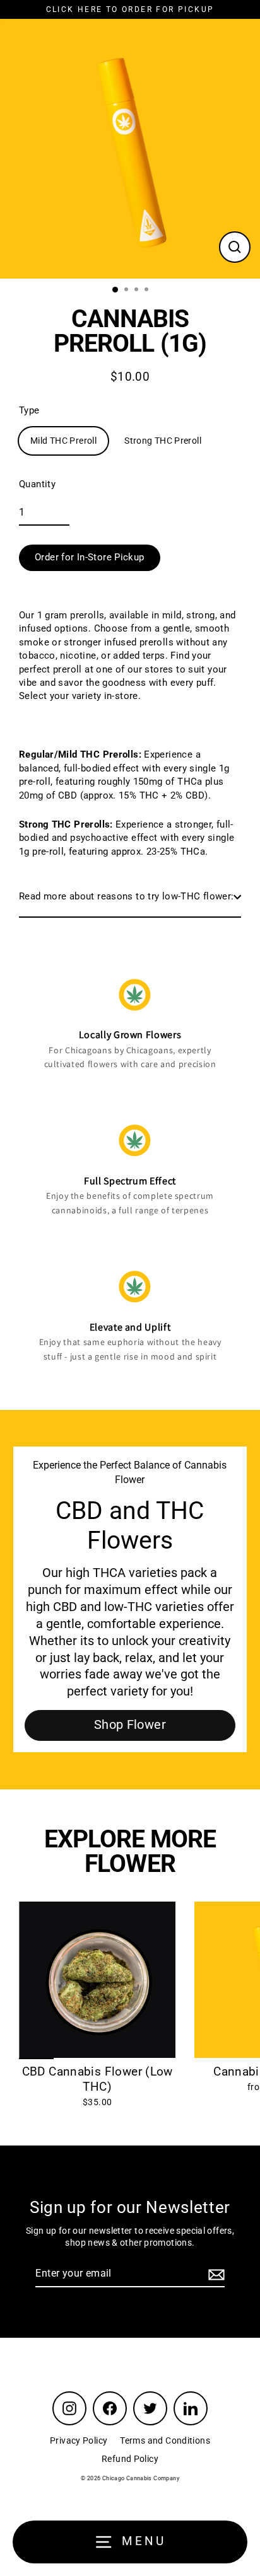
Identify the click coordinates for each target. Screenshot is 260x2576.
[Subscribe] (215, 2274)
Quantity (37, 484)
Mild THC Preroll (63, 441)
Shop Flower (130, 1725)
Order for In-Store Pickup (90, 557)
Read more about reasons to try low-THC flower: (127, 896)
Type (29, 410)
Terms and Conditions (165, 2440)
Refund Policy (130, 2459)
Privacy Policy (79, 2440)
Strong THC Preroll (163, 441)
